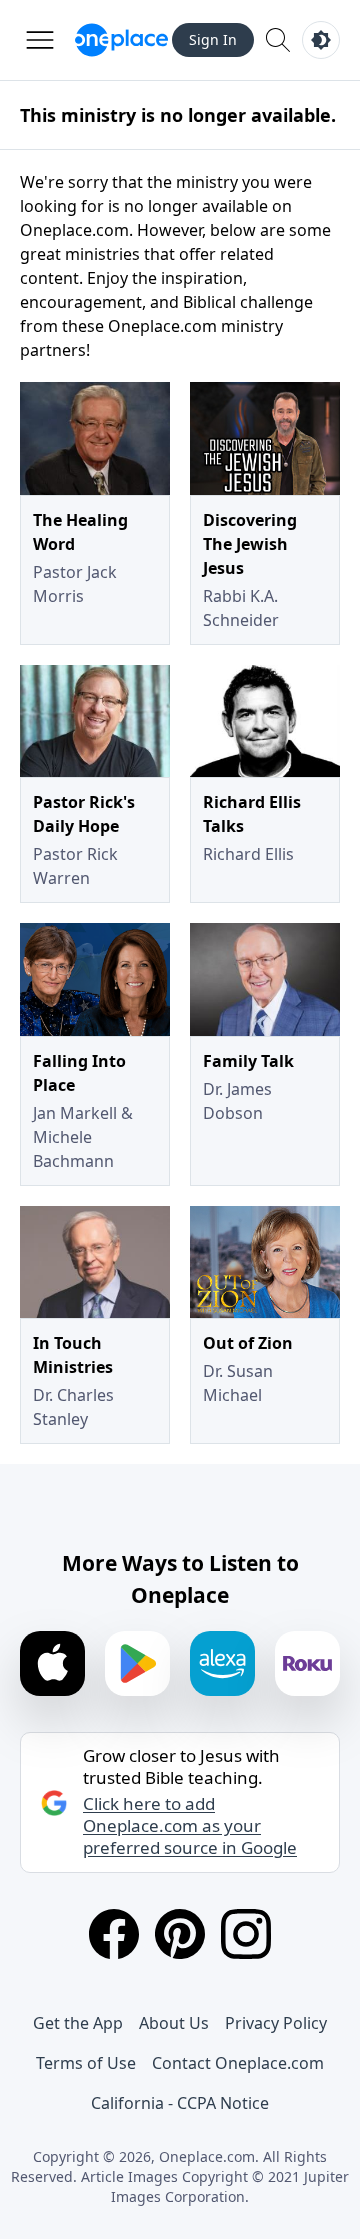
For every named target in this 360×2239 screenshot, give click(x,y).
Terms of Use (86, 2063)
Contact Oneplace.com (238, 2063)
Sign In (213, 39)
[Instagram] (246, 1934)
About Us (174, 2023)
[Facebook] (114, 1934)
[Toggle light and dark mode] (321, 40)
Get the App (78, 2023)
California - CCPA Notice (180, 2103)
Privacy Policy (276, 2023)
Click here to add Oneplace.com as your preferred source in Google (190, 1826)
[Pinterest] (180, 1934)
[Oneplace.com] (121, 40)
